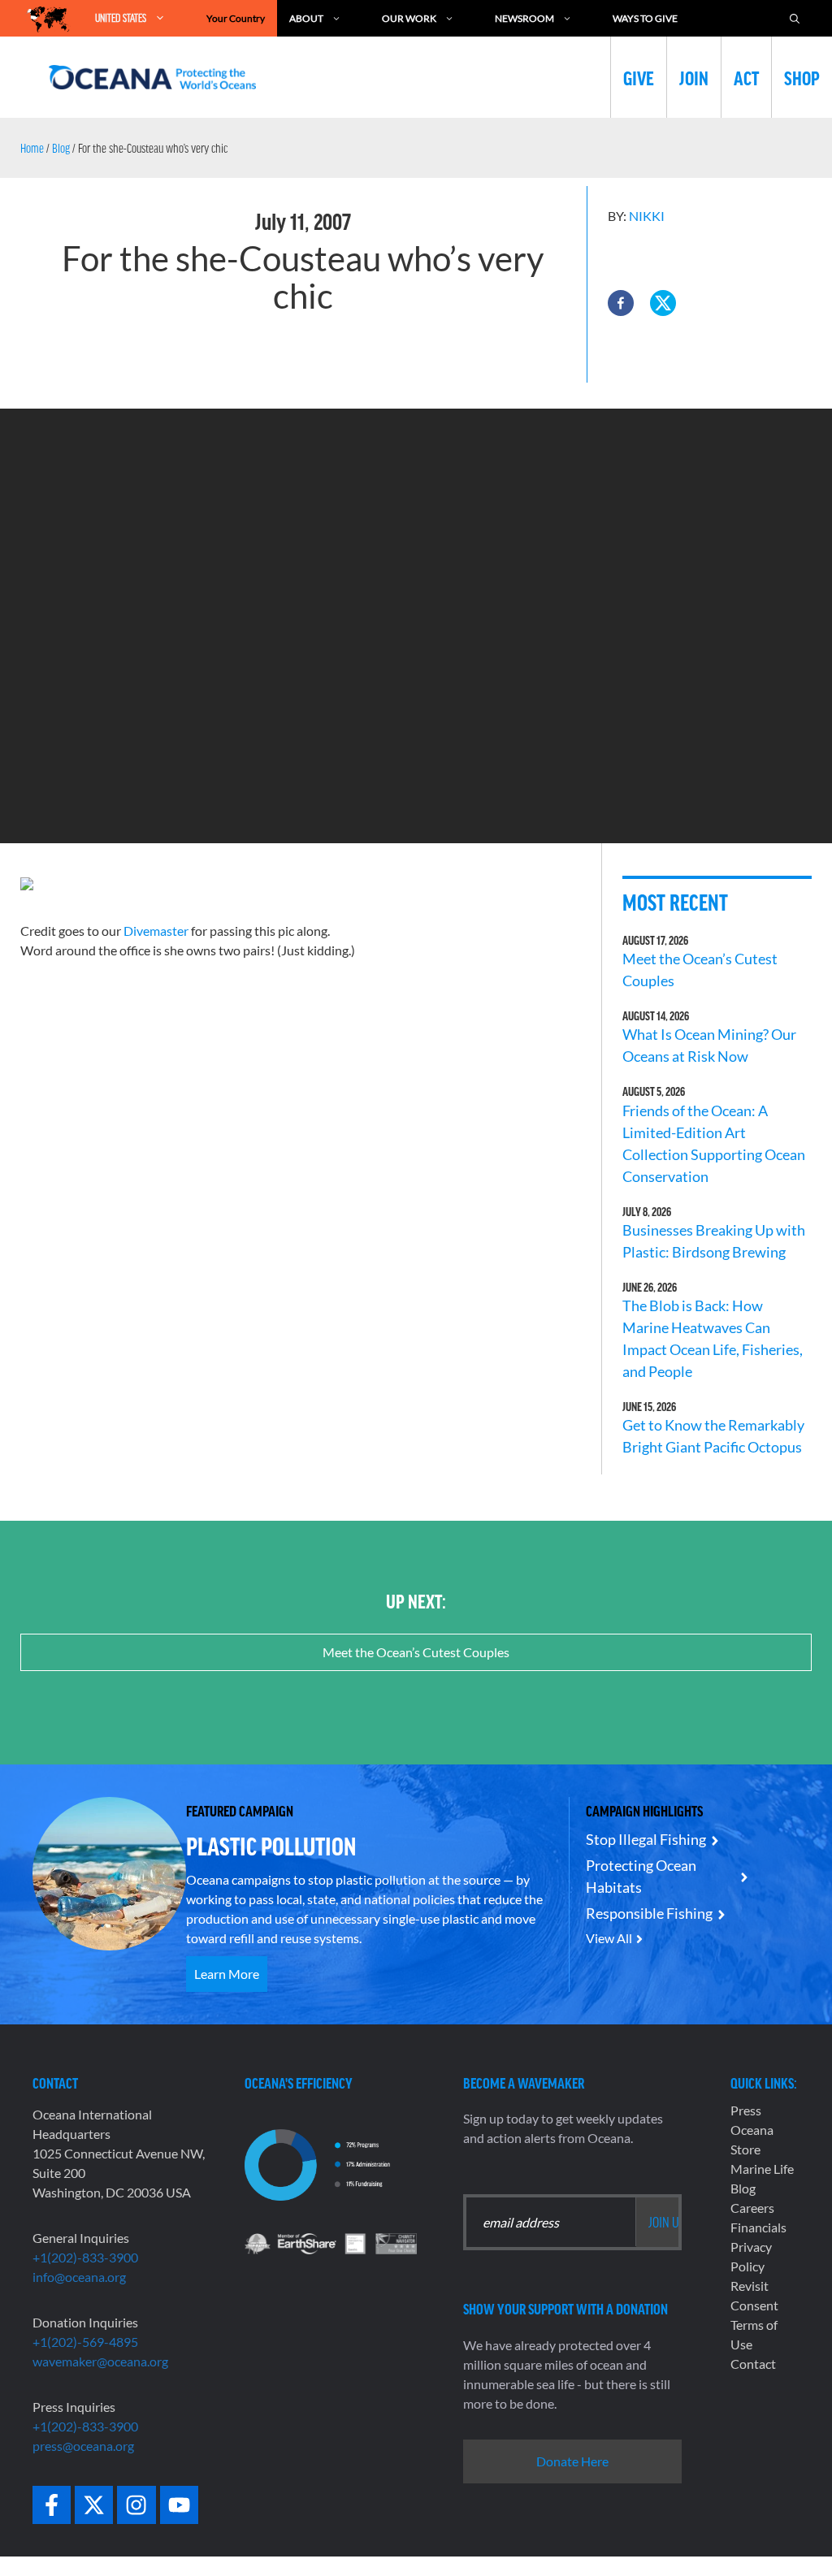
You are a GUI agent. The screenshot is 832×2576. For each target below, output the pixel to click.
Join (694, 77)
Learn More (227, 1974)
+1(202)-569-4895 (85, 2342)
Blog (61, 148)
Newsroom (524, 18)
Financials (758, 2227)
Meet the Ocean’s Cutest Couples (416, 1652)
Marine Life (762, 2169)
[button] (621, 303)
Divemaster (157, 931)
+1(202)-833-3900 (85, 2257)
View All (609, 1938)
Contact (753, 2364)
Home (32, 148)
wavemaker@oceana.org (100, 2361)
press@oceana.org (83, 2446)
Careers (752, 2208)
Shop (802, 77)
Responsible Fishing (649, 1913)
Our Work (409, 18)
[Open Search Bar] (795, 18)
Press (746, 2110)
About (306, 18)
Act (746, 77)
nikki (647, 216)
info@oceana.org (79, 2277)
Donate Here (572, 2461)
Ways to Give (645, 18)
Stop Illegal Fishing (646, 1839)
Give (639, 77)
